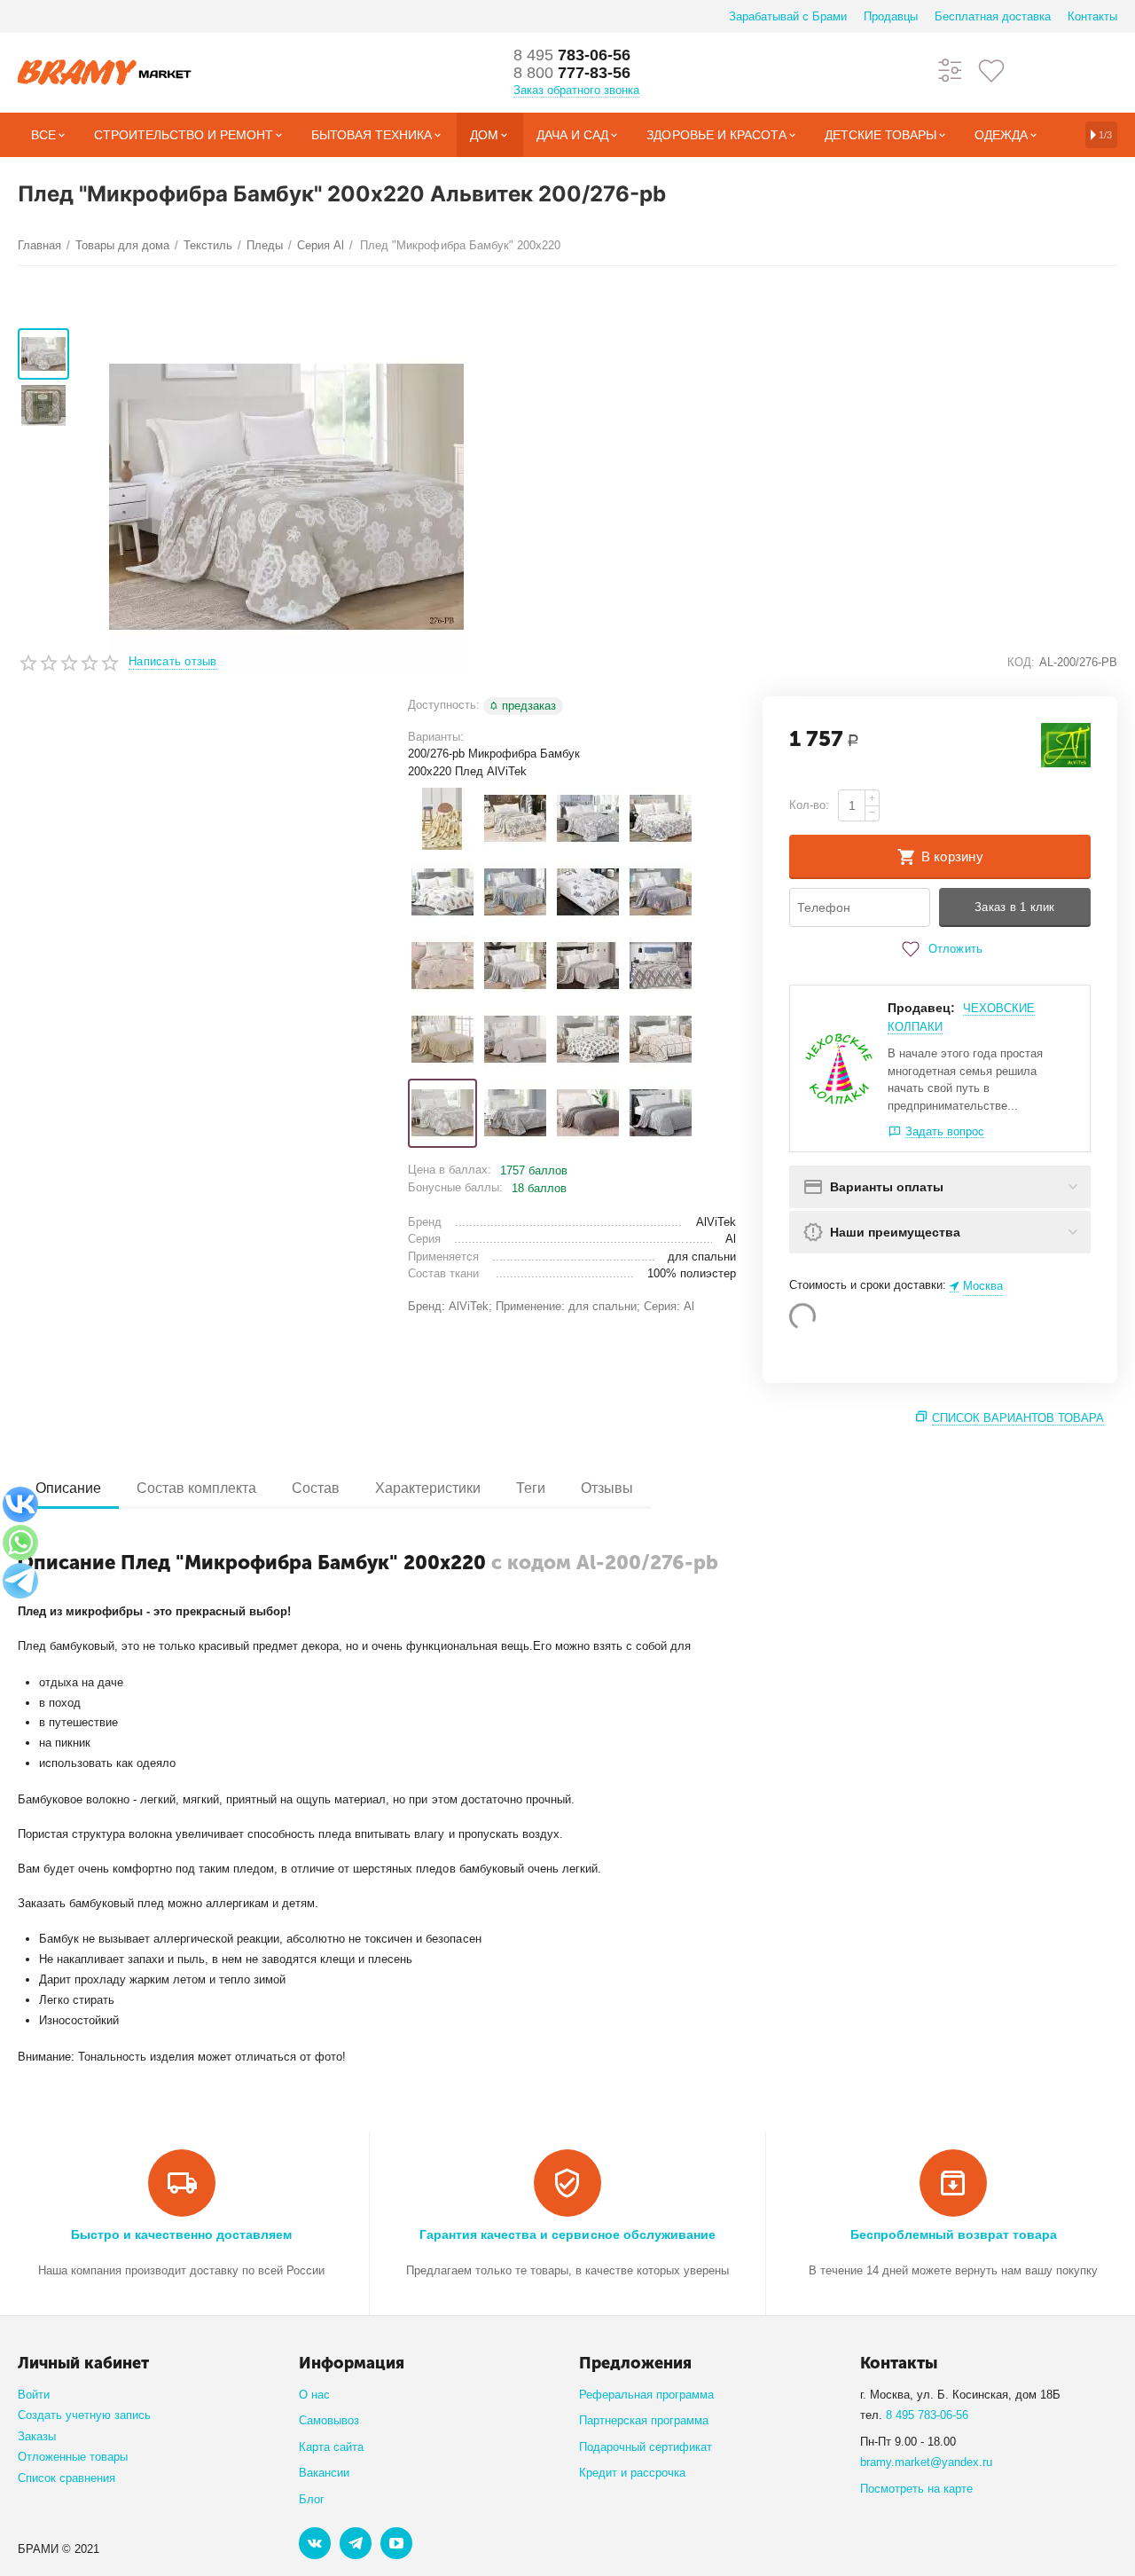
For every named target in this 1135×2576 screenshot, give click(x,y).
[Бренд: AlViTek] (1066, 745)
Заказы (37, 2436)
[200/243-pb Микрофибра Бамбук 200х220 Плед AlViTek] (515, 892)
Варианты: (436, 737)
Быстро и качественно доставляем (181, 2234)
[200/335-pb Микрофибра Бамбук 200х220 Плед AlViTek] (588, 1113)
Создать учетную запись (84, 2415)
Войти (34, 2395)
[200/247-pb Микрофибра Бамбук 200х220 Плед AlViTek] (442, 966)
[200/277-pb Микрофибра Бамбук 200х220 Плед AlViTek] (515, 1113)
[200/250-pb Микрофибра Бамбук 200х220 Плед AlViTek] (661, 966)
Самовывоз (329, 2420)
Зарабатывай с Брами (788, 16)
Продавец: (921, 1008)
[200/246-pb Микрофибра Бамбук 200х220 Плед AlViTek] (661, 892)
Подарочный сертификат (646, 2447)
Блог (312, 2499)
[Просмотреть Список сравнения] (951, 70)
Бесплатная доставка (993, 16)
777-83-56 (572, 73)
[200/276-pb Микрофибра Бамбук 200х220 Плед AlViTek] (442, 1113)
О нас (314, 2395)
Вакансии (324, 2473)
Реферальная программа (646, 2395)
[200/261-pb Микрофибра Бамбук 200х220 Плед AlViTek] (515, 1040)
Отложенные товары (73, 2457)
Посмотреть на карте (916, 2489)
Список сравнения (67, 2478)
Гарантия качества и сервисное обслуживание (567, 2234)
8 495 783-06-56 (927, 2415)
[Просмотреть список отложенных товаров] (991, 70)
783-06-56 (572, 55)
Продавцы (891, 16)
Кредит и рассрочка (632, 2473)
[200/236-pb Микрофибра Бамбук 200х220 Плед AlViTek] (661, 819)
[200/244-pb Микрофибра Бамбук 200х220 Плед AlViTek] (588, 892)
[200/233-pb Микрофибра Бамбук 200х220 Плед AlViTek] (588, 819)
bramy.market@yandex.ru (926, 2462)
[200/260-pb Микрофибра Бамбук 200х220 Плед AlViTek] (442, 1040)
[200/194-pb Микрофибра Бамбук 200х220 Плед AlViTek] (515, 819)
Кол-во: (809, 805)
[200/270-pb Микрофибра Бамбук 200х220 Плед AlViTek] (661, 1040)
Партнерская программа (644, 2420)
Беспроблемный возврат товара (954, 2234)
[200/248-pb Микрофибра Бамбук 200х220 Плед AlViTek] (515, 966)
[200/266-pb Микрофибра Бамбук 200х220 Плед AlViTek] (588, 1040)
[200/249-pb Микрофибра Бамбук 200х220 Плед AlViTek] (588, 966)
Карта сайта (331, 2447)
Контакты (1092, 16)
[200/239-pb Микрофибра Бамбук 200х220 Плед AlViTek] (442, 892)
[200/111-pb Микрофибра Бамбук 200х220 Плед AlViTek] (442, 819)
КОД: (1021, 662)
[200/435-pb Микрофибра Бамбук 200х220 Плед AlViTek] (661, 1113)
